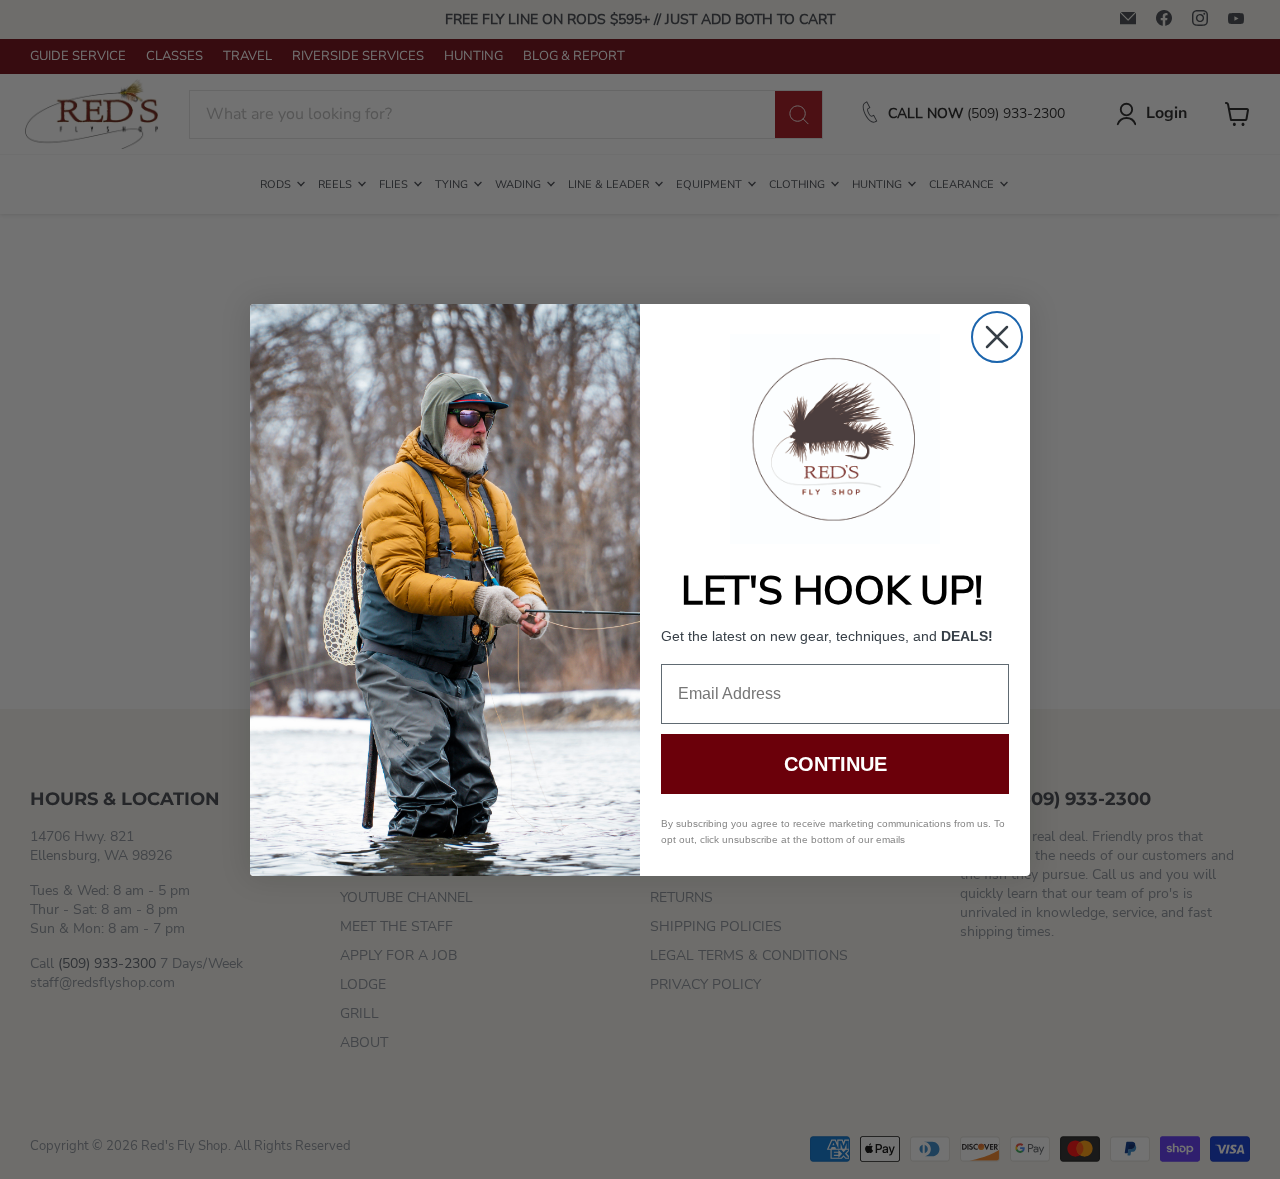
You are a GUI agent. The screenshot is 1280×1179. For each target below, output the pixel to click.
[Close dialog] (997, 337)
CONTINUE (835, 764)
